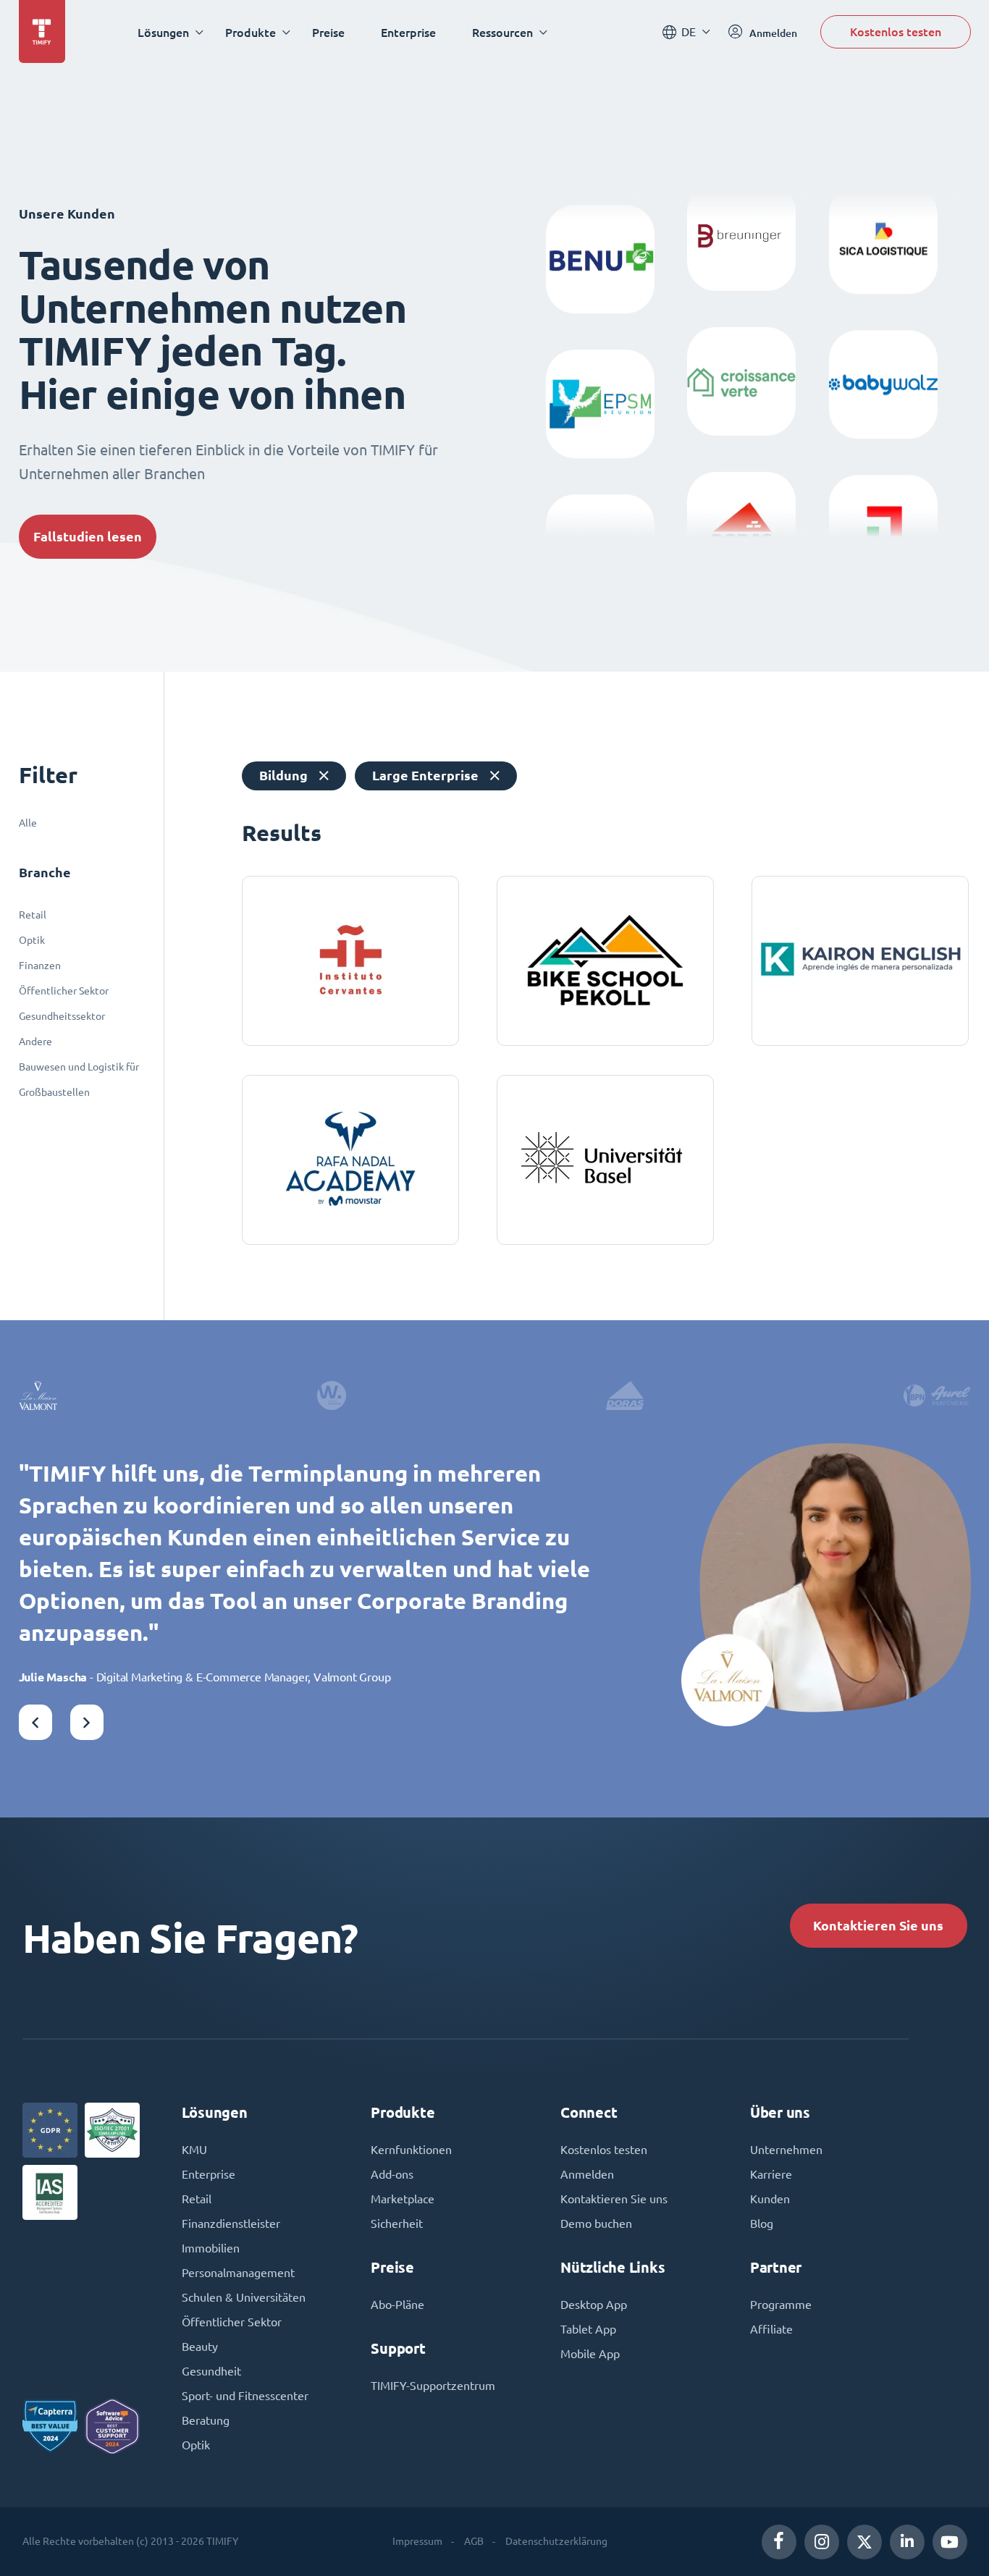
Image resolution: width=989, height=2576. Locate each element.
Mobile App (590, 2354)
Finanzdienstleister (231, 2224)
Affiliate (771, 2329)
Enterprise (408, 32)
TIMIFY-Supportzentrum (433, 2386)
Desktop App (594, 2305)
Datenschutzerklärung (556, 2541)
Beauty (200, 2347)
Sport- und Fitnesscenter (245, 2396)
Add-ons (392, 2174)
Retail (33, 915)
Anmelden (587, 2174)
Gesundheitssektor (62, 1016)
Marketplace (403, 2199)
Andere (35, 1042)
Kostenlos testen (896, 31)
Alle (28, 823)
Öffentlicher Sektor (64, 991)
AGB (474, 2541)
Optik (32, 940)
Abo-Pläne (397, 2305)
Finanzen (40, 966)
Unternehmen (786, 2150)
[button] (35, 1722)
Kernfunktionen (411, 2150)
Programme (781, 2305)
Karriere (771, 2174)
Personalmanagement (238, 2273)
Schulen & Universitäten (244, 2297)
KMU (194, 2150)
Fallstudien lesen (88, 537)
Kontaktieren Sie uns (878, 1926)
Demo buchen (596, 2224)
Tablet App (588, 2329)
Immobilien (211, 2248)
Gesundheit (211, 2371)
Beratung (206, 2420)
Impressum (417, 2541)
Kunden (770, 2199)
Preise (328, 32)
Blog (762, 2224)
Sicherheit (397, 2224)
